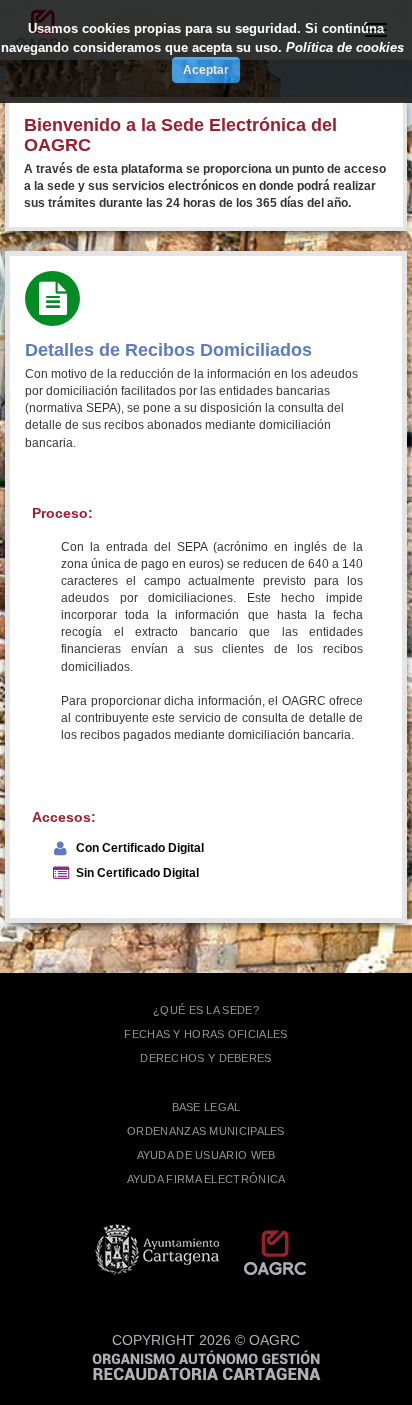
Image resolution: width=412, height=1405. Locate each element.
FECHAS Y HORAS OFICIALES (205, 1034)
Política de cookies (345, 47)
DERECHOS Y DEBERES (205, 1058)
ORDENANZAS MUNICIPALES (206, 1131)
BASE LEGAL (206, 1107)
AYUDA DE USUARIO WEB (206, 1155)
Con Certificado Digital (140, 848)
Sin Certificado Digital (137, 873)
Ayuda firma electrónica (206, 1179)
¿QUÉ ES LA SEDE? (206, 1010)
